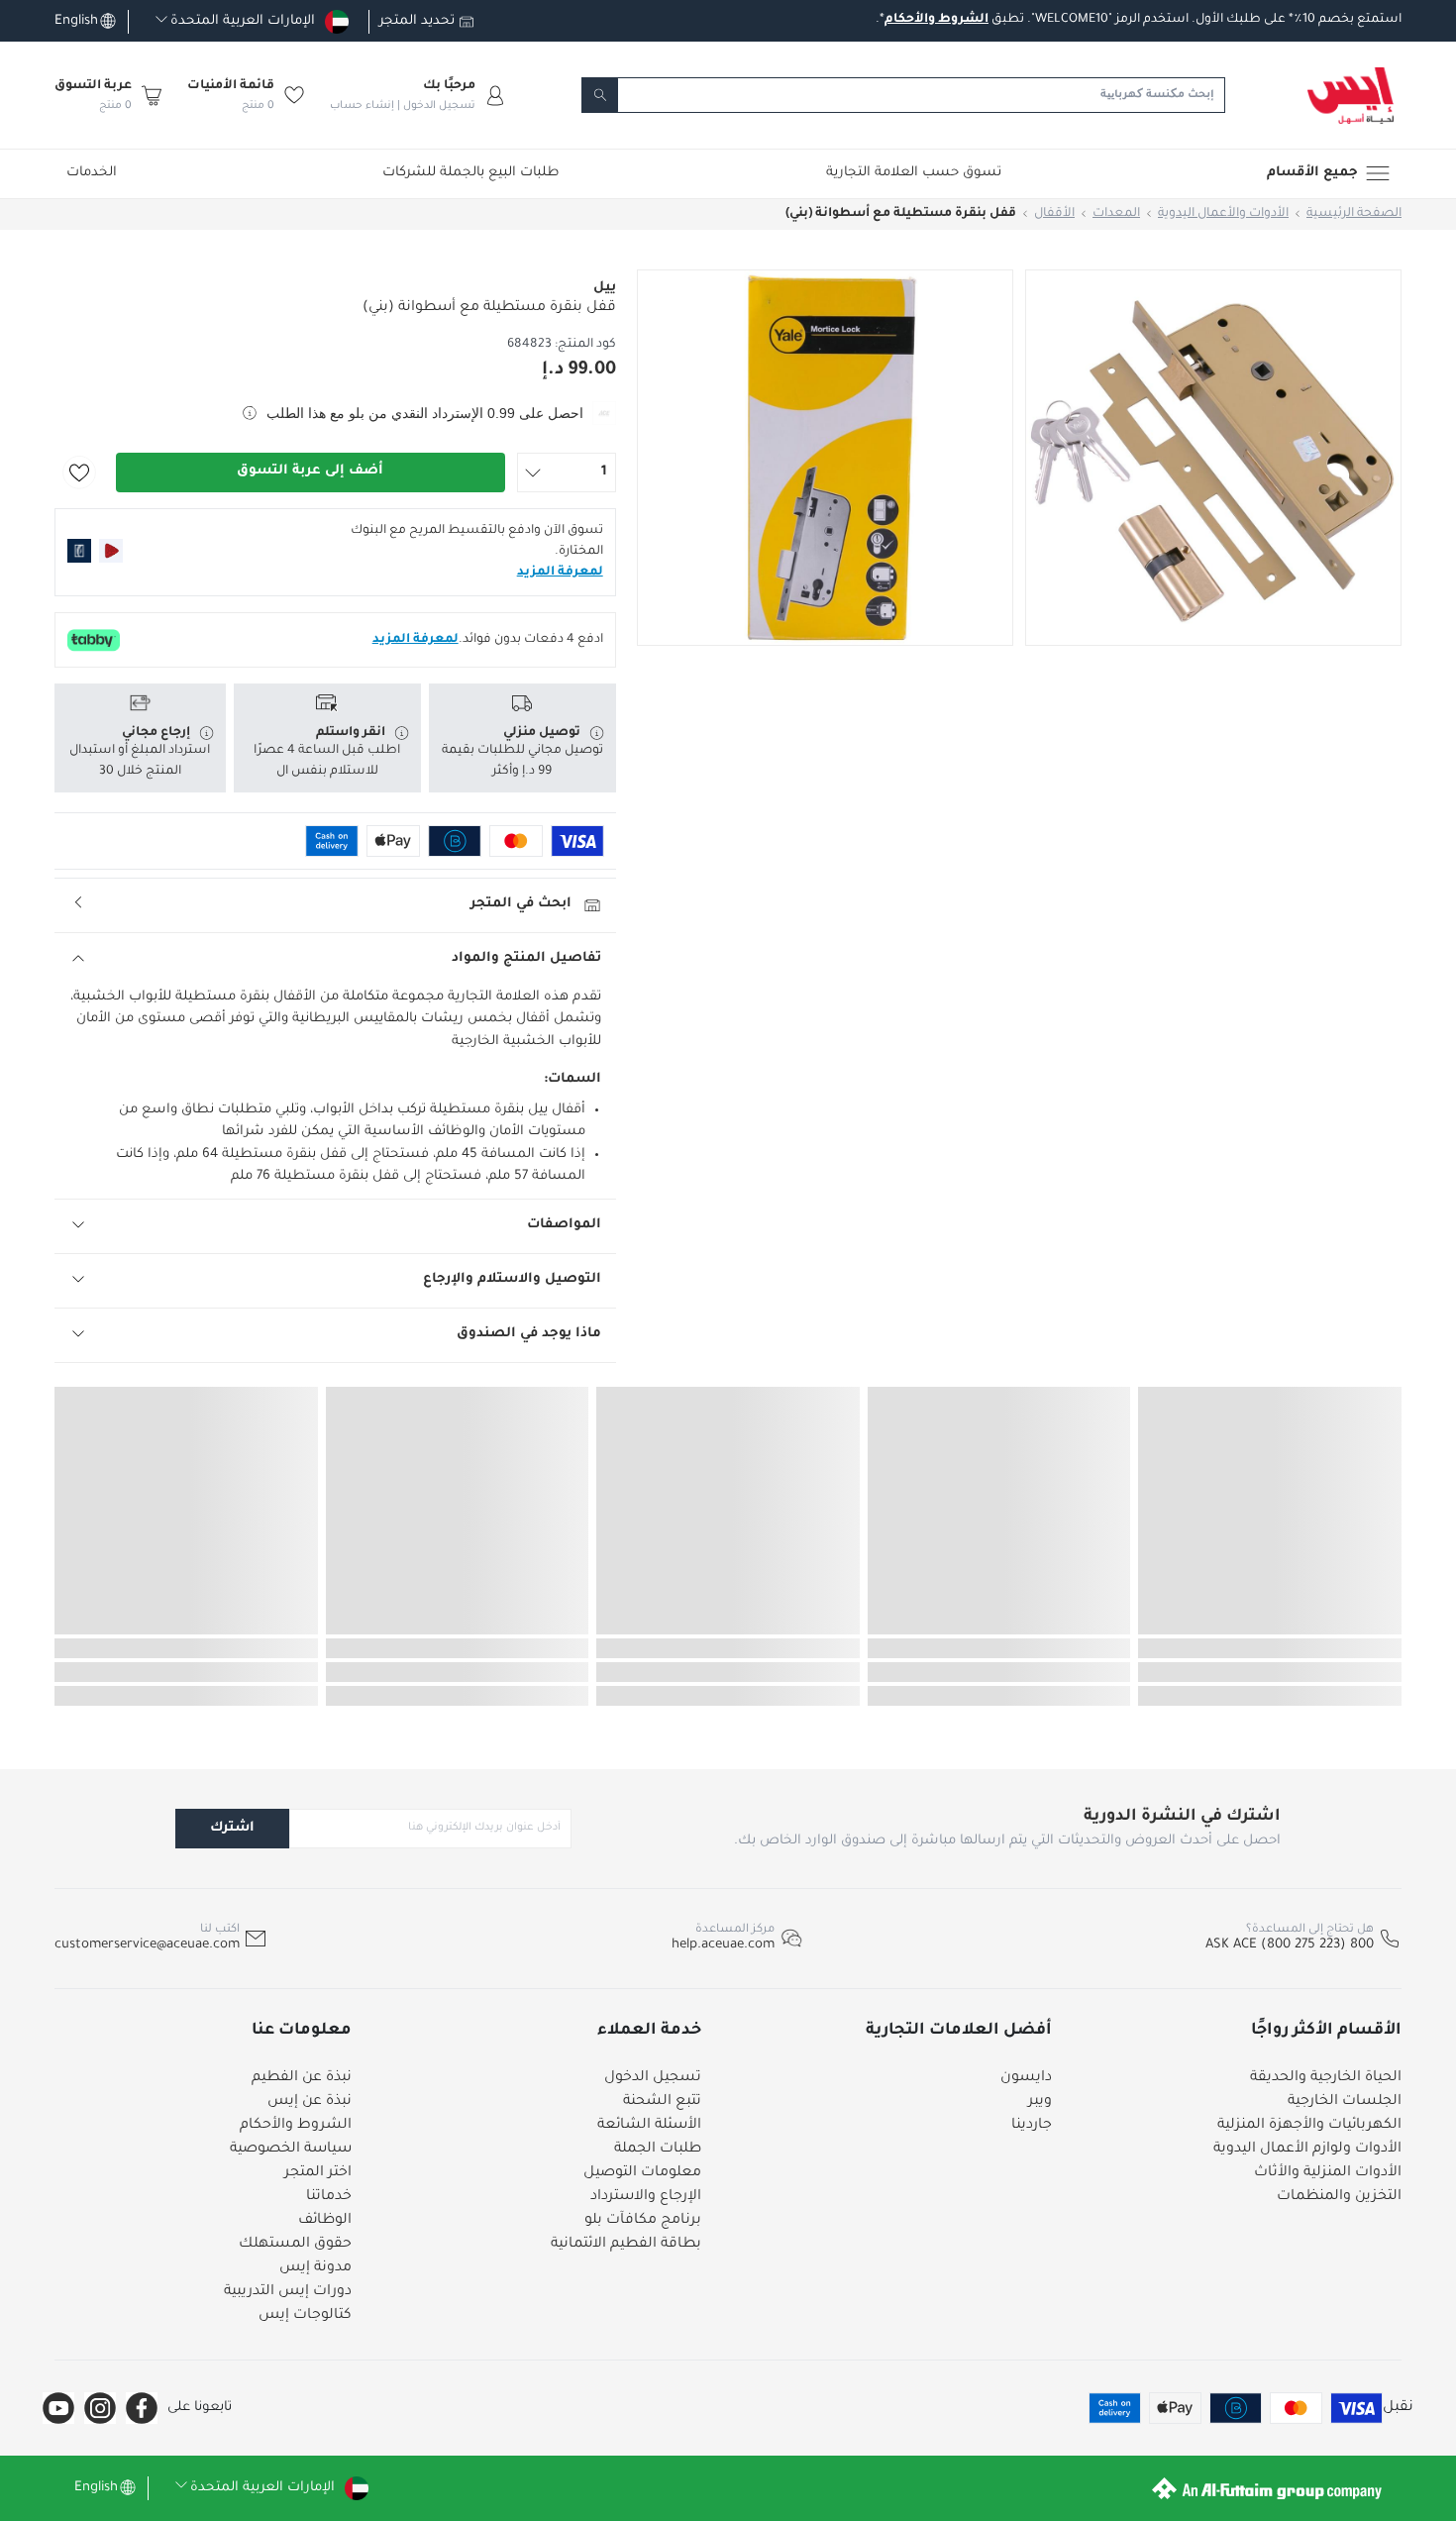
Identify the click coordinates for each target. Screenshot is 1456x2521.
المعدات (1116, 214)
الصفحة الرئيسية (1354, 214)
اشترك (232, 1828)
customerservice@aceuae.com (147, 1945)
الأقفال (1054, 214)
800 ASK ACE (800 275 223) (1290, 1945)
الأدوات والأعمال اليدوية (1223, 214)
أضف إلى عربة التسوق (310, 471)
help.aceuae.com (723, 1945)
